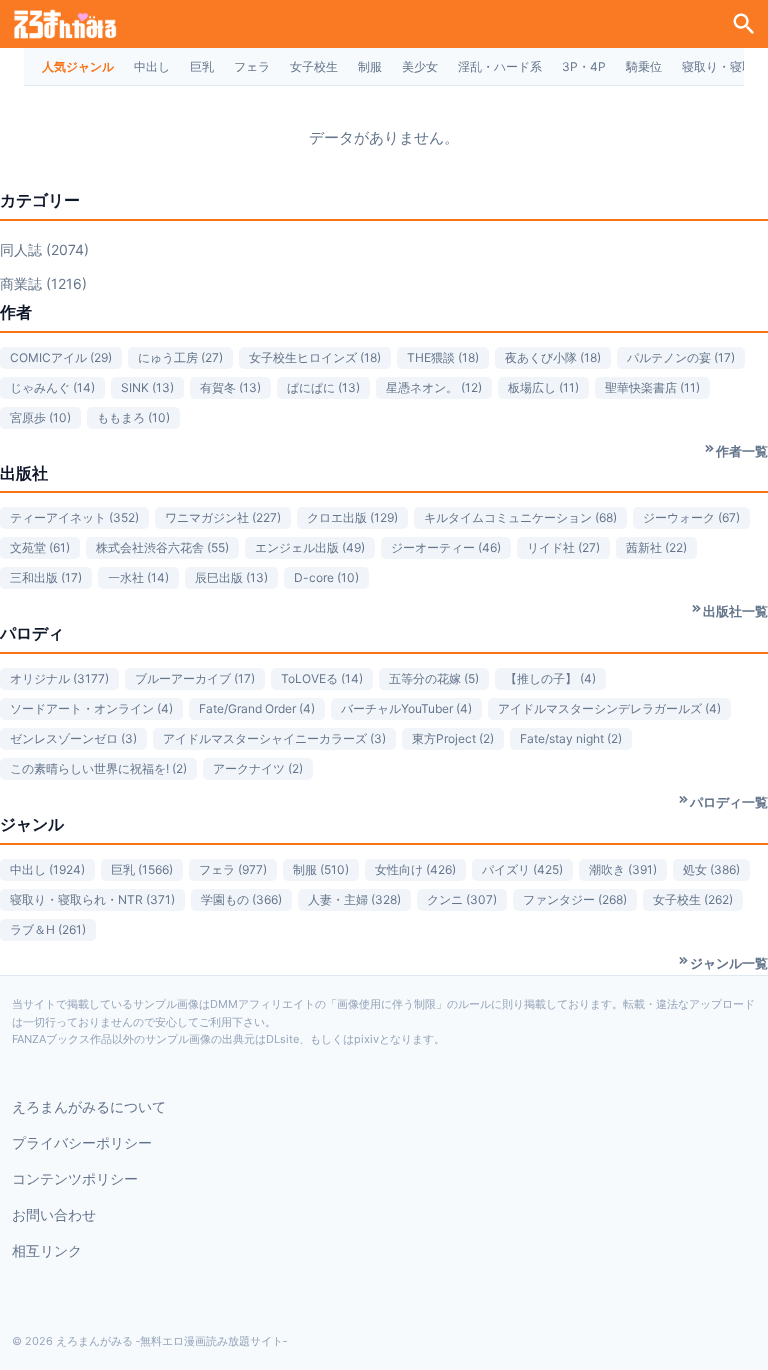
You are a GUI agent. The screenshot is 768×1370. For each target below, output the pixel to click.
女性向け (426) (415, 869)
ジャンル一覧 (729, 963)
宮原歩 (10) (40, 417)
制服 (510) (321, 869)
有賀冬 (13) (230, 387)
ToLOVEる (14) (322, 678)
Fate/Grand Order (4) (257, 708)
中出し (152, 66)
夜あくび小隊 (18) (553, 357)
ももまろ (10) (133, 417)
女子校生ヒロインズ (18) (315, 357)
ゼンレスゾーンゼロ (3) (73, 738)
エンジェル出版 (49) (310, 547)
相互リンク (47, 1250)
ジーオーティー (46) (446, 547)
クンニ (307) (462, 899)
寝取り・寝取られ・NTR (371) (92, 899)
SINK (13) (147, 387)
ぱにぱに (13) (323, 387)
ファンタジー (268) (575, 899)
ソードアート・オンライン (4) (91, 708)
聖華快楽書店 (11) (652, 387)
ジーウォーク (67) (691, 517)
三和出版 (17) (46, 577)
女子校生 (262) (693, 899)
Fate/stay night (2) (571, 738)
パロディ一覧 (729, 802)
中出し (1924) (47, 869)
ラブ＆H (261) (48, 929)
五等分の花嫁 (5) (434, 678)
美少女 (420, 66)
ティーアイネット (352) (74, 517)
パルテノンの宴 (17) (681, 357)
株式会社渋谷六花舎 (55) (162, 547)
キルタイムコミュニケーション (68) (520, 517)
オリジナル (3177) (59, 678)
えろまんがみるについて (89, 1106)
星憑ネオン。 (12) (434, 387)
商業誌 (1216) (43, 283)
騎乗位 (644, 66)
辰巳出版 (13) (231, 577)
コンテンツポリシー (75, 1178)
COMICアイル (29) (61, 357)
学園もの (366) (241, 899)
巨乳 (202, 66)
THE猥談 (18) (443, 357)
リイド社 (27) (563, 547)
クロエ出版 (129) (352, 517)
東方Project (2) (453, 738)
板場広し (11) (543, 387)
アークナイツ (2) (258, 768)
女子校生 (314, 66)
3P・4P (584, 66)
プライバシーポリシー (82, 1142)
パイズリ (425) (522, 869)
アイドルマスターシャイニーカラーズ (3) (274, 738)
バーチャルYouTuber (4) (406, 708)
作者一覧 (742, 451)
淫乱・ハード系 (500, 66)
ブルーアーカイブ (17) (195, 678)
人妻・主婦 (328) (354, 899)
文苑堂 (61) (40, 547)
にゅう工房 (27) (180, 357)
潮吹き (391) (623, 869)
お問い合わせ (54, 1214)
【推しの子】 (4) (550, 678)
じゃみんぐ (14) (52, 387)
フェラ (252, 66)
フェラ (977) (233, 869)
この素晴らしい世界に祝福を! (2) (98, 768)
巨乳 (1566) (142, 869)
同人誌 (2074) (44, 249)
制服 (370, 66)
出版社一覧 (735, 611)
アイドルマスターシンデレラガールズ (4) (609, 708)
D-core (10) (326, 577)
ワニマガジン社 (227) (223, 517)
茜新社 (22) (656, 547)
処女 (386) (711, 869)
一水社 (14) (138, 577)
